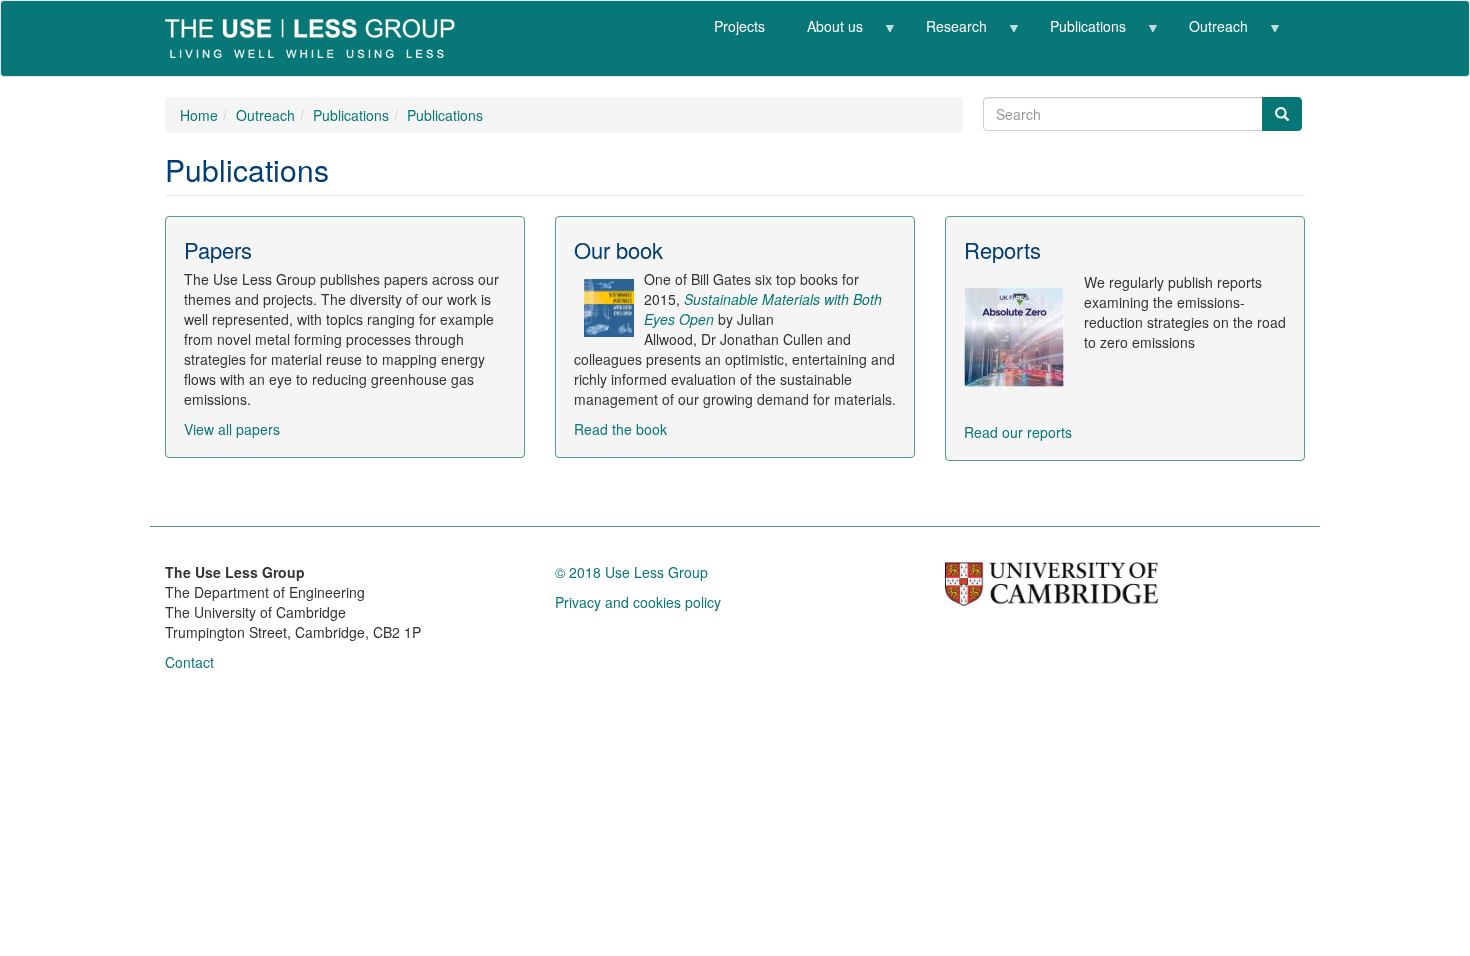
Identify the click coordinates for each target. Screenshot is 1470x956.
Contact (189, 662)
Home (199, 115)
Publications (1077, 33)
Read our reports (1018, 432)
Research (946, 33)
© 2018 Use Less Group (631, 572)
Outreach (1208, 33)
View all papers (232, 429)
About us (824, 33)
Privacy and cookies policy (638, 602)
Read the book (620, 429)
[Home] (317, 38)
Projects (739, 26)
